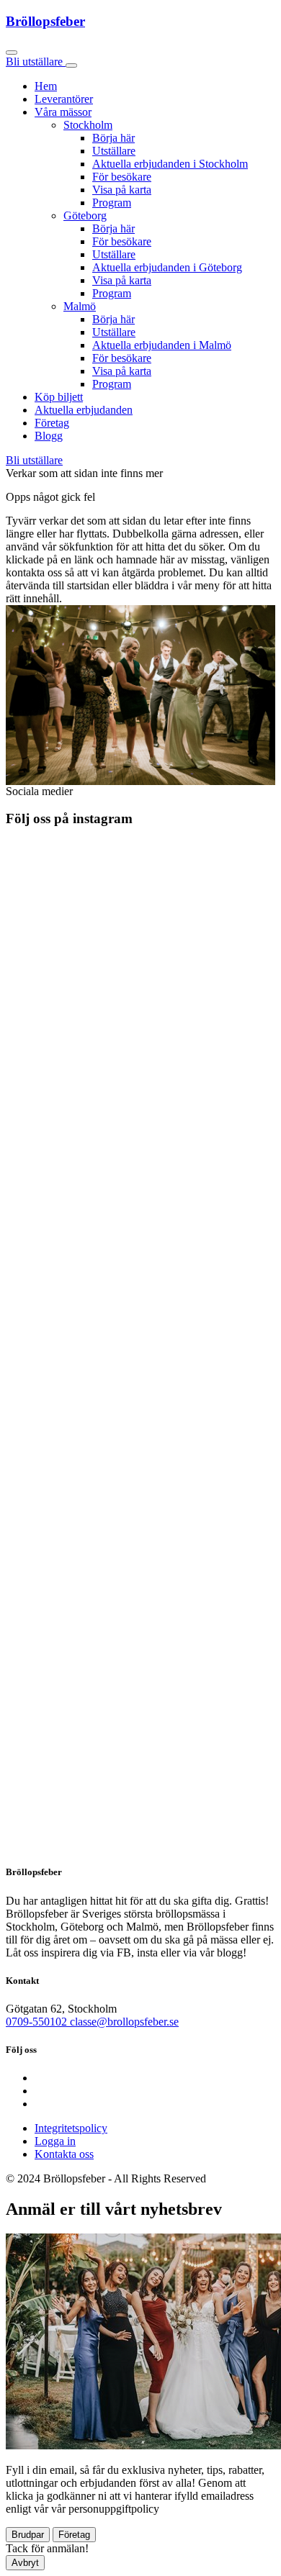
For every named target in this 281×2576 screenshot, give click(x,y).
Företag (52, 423)
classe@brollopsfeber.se (124, 2022)
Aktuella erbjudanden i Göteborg (167, 267)
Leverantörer (64, 99)
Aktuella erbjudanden (84, 410)
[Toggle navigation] (71, 65)
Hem (46, 86)
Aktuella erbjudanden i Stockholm (170, 164)
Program (112, 203)
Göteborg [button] (85, 216)
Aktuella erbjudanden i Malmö (162, 345)
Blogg (49, 436)
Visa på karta (122, 190)
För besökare (122, 177)
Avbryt (25, 2563)
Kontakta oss (64, 2154)
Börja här (113, 138)
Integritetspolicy (71, 2128)
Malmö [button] (80, 306)
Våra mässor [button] (63, 112)
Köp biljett (59, 397)
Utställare (114, 151)
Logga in (55, 2141)
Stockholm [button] (88, 125)
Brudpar (28, 2535)
